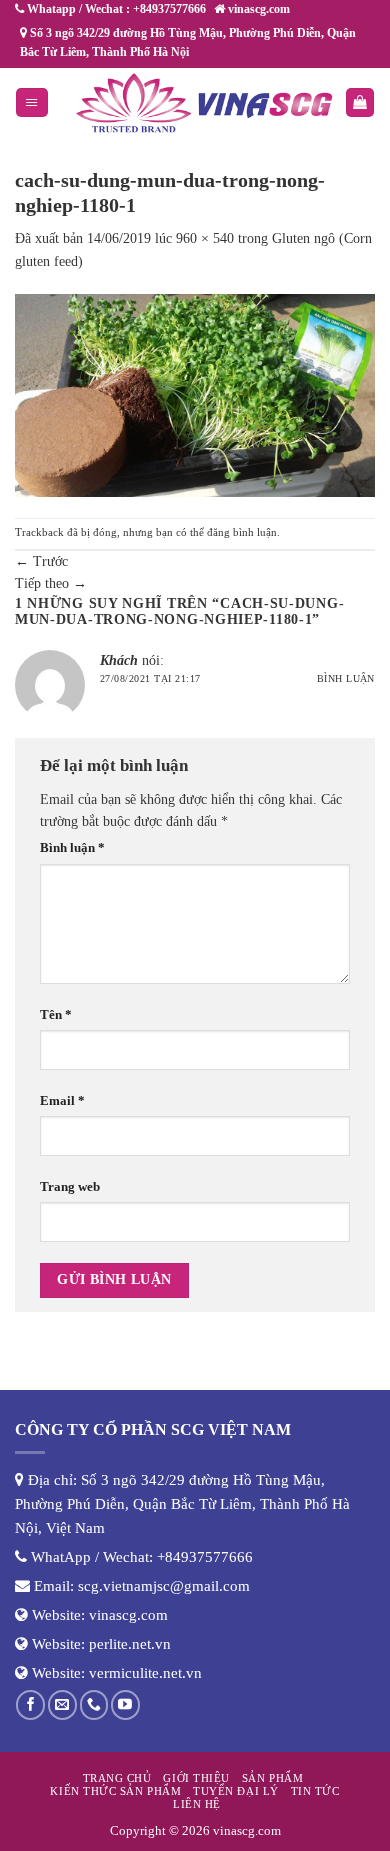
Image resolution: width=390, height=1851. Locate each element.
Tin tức (315, 1791)
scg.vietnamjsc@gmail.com (164, 1586)
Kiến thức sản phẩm (115, 1791)
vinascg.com (128, 1615)
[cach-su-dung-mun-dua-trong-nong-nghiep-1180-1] (195, 394)
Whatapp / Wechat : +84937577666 (115, 9)
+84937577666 (205, 1557)
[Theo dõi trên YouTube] (125, 1704)
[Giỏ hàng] (360, 102)
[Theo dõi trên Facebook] (30, 1704)
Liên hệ (197, 1804)
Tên (56, 1015)
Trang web (70, 1187)
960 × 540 (205, 238)
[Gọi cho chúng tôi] (94, 1704)
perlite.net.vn (130, 1644)
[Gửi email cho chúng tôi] (62, 1704)
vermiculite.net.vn (145, 1673)
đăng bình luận (242, 532)
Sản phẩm (272, 1778)
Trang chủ (117, 1778)
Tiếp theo (51, 583)
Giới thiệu (196, 1778)
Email (62, 1101)
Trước (41, 561)
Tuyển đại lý (235, 1791)
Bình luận (346, 678)
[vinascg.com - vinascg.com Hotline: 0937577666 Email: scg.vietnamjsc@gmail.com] (204, 103)
